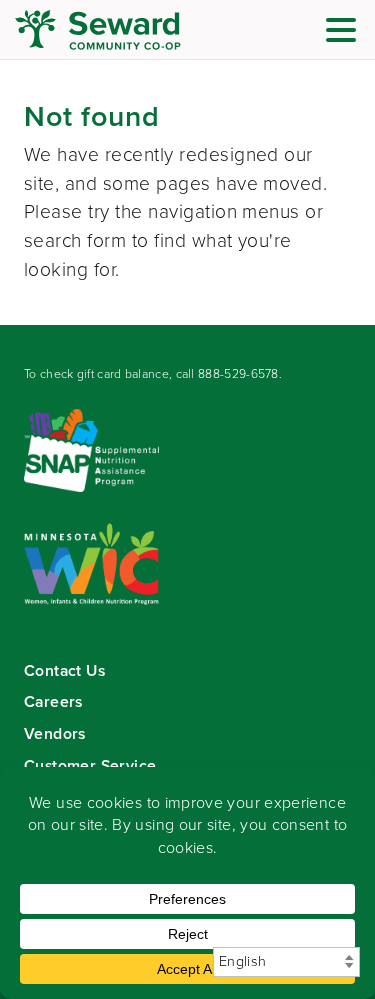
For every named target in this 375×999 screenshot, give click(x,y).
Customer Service (90, 765)
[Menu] (346, 33)
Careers (53, 701)
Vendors (55, 733)
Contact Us (64, 670)
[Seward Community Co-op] (135, 30)
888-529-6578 (238, 374)
